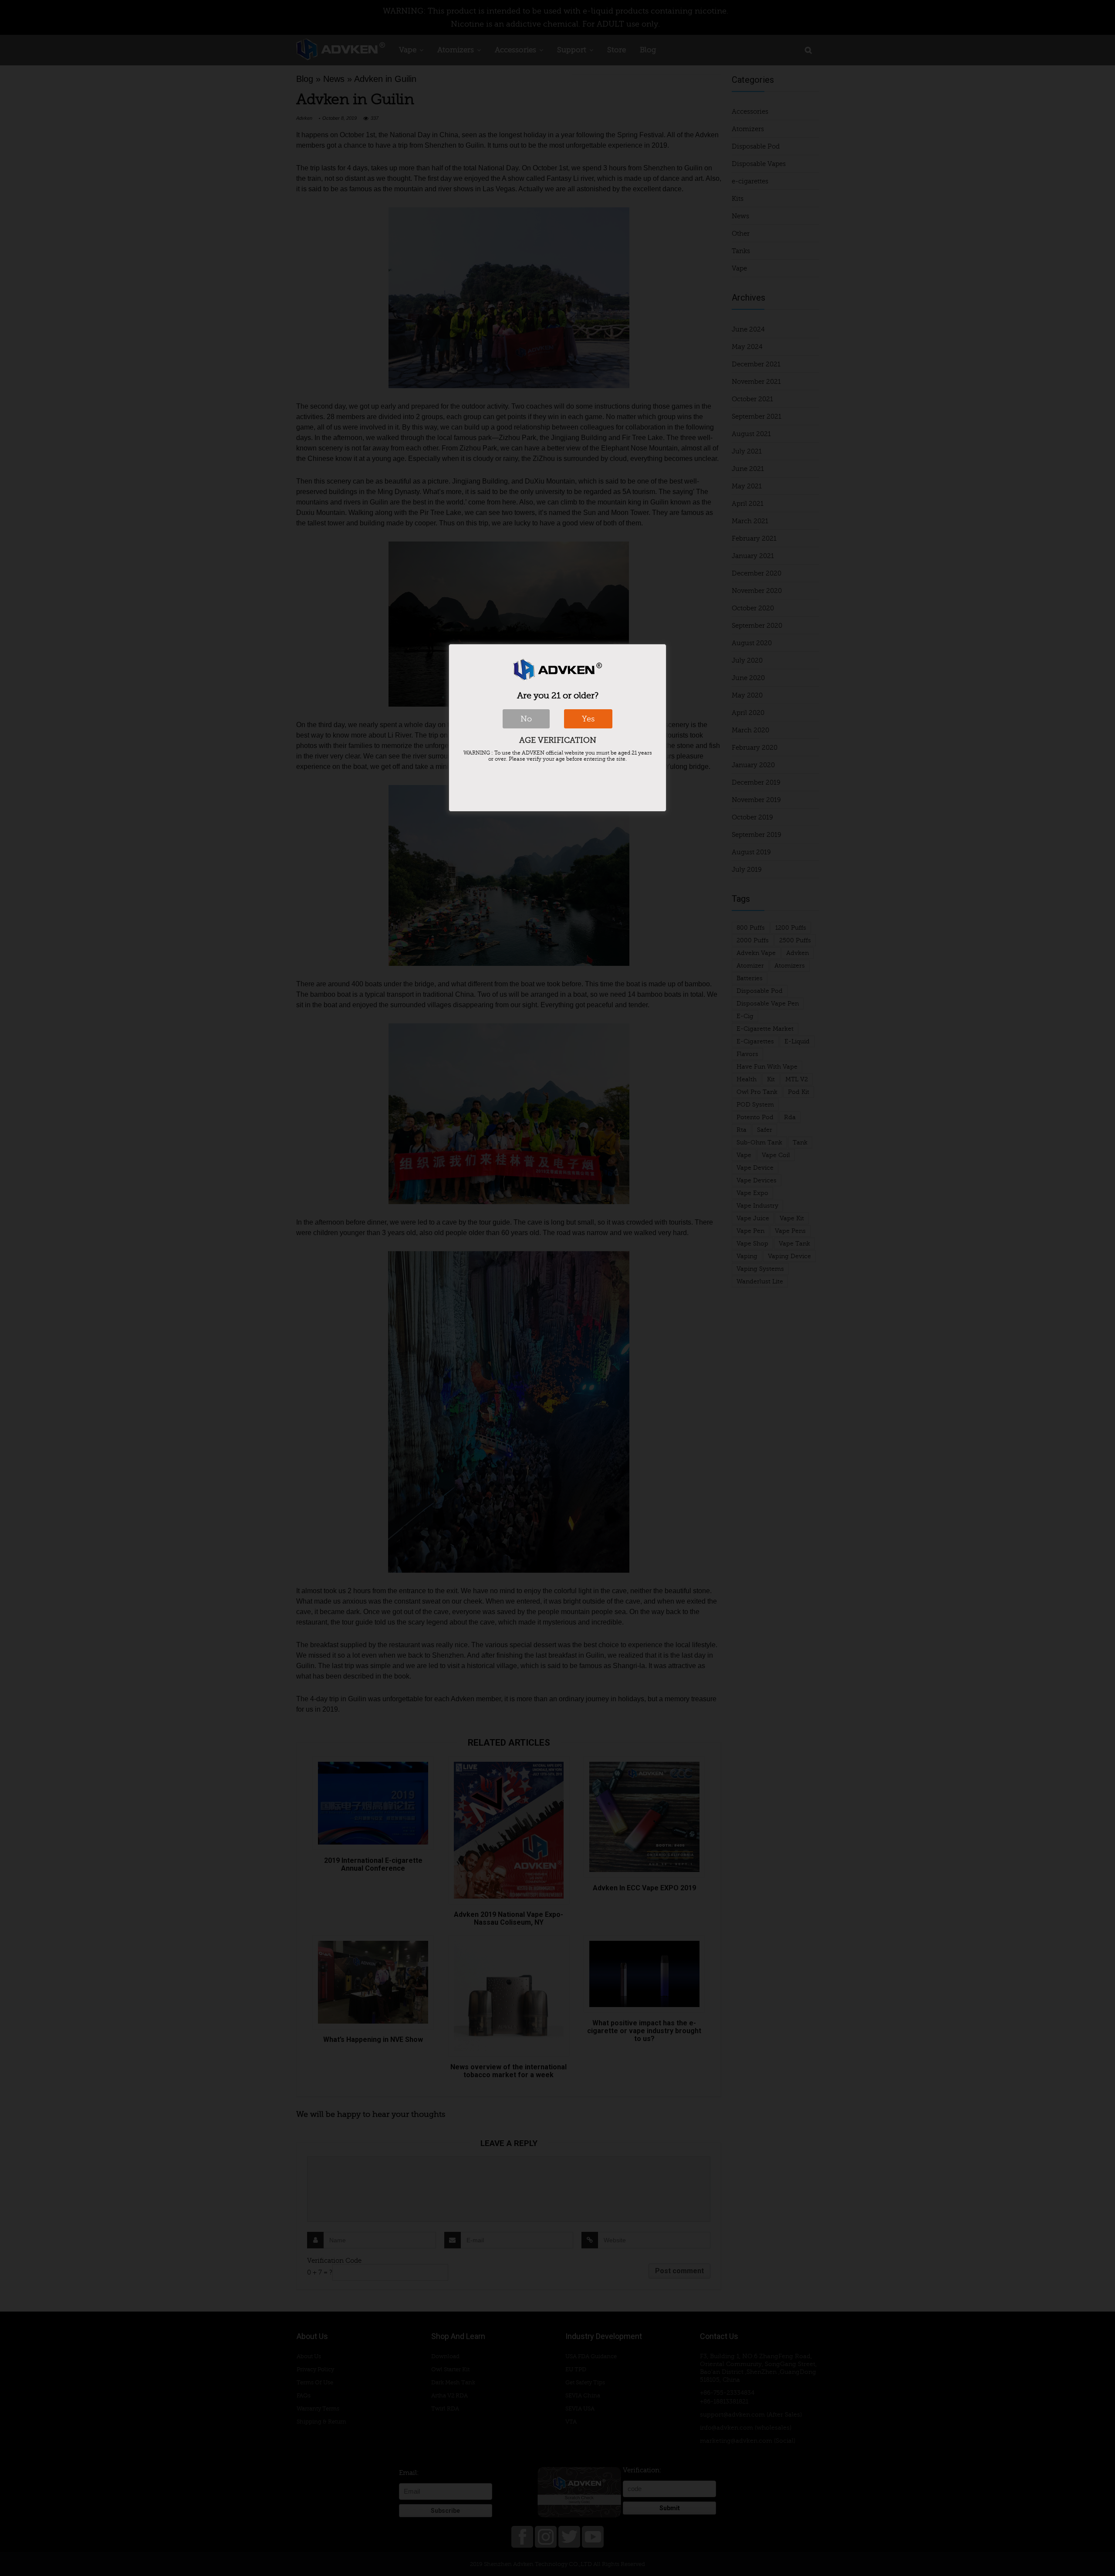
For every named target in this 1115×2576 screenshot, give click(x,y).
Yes (588, 719)
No (526, 719)
